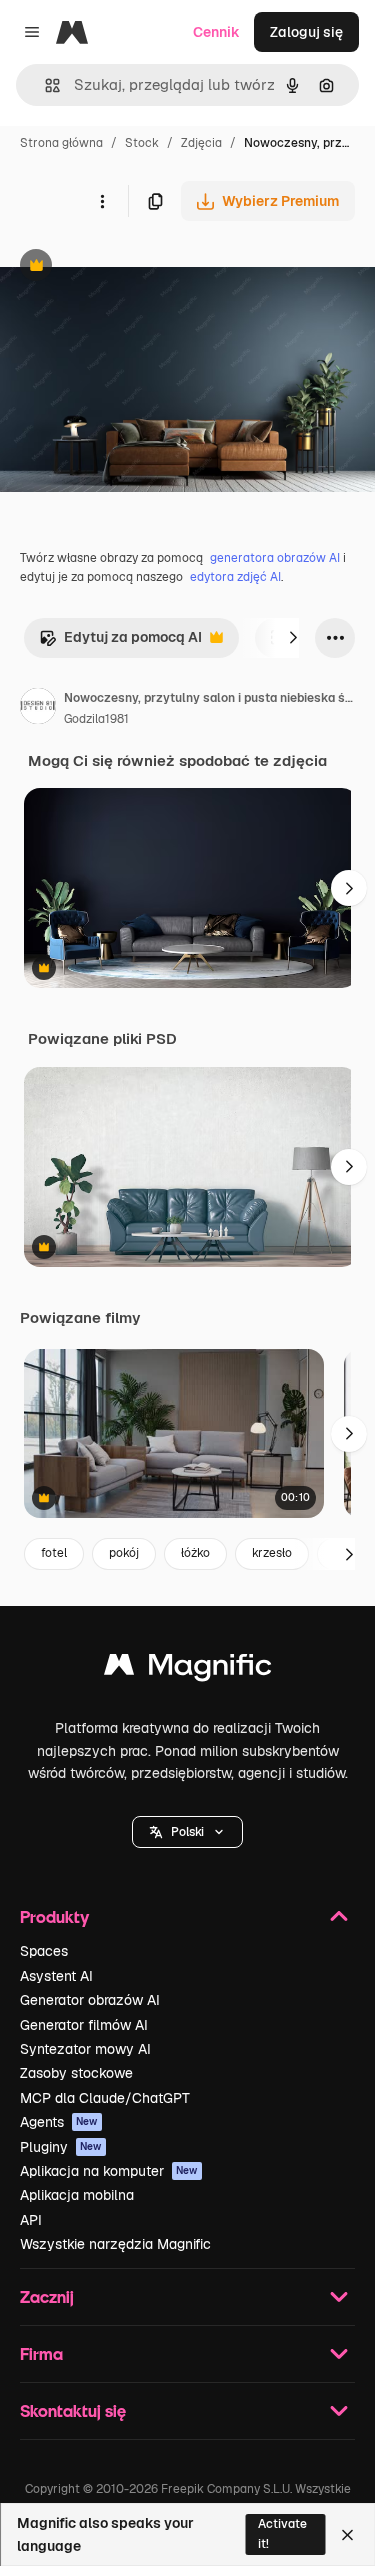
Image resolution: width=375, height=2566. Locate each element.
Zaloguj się (306, 32)
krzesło (272, 1553)
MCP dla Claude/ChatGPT (105, 2098)
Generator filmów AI (84, 2025)
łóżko (195, 1553)
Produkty (54, 1916)
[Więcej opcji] (102, 201)
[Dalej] (293, 638)
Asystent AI (56, 1976)
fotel (54, 1553)
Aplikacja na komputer (109, 2171)
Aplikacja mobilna (77, 2195)
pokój (124, 1553)
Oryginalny (138, 267)
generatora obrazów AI (275, 558)
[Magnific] (188, 1669)
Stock (142, 143)
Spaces (44, 1951)
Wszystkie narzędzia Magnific (115, 2244)
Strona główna (61, 143)
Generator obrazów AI (90, 2000)
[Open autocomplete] (44, 85)
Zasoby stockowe (76, 2073)
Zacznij (47, 2296)
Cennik (216, 32)
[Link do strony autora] (38, 709)
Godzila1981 (96, 719)
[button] (187, 1832)
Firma (41, 2353)
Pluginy (61, 2147)
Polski (187, 1832)
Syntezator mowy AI (85, 2049)
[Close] (347, 2535)
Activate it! (282, 2533)
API (31, 2220)
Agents (59, 2122)
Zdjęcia (201, 143)
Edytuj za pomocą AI (120, 642)
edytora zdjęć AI (235, 577)
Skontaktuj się (73, 2410)
